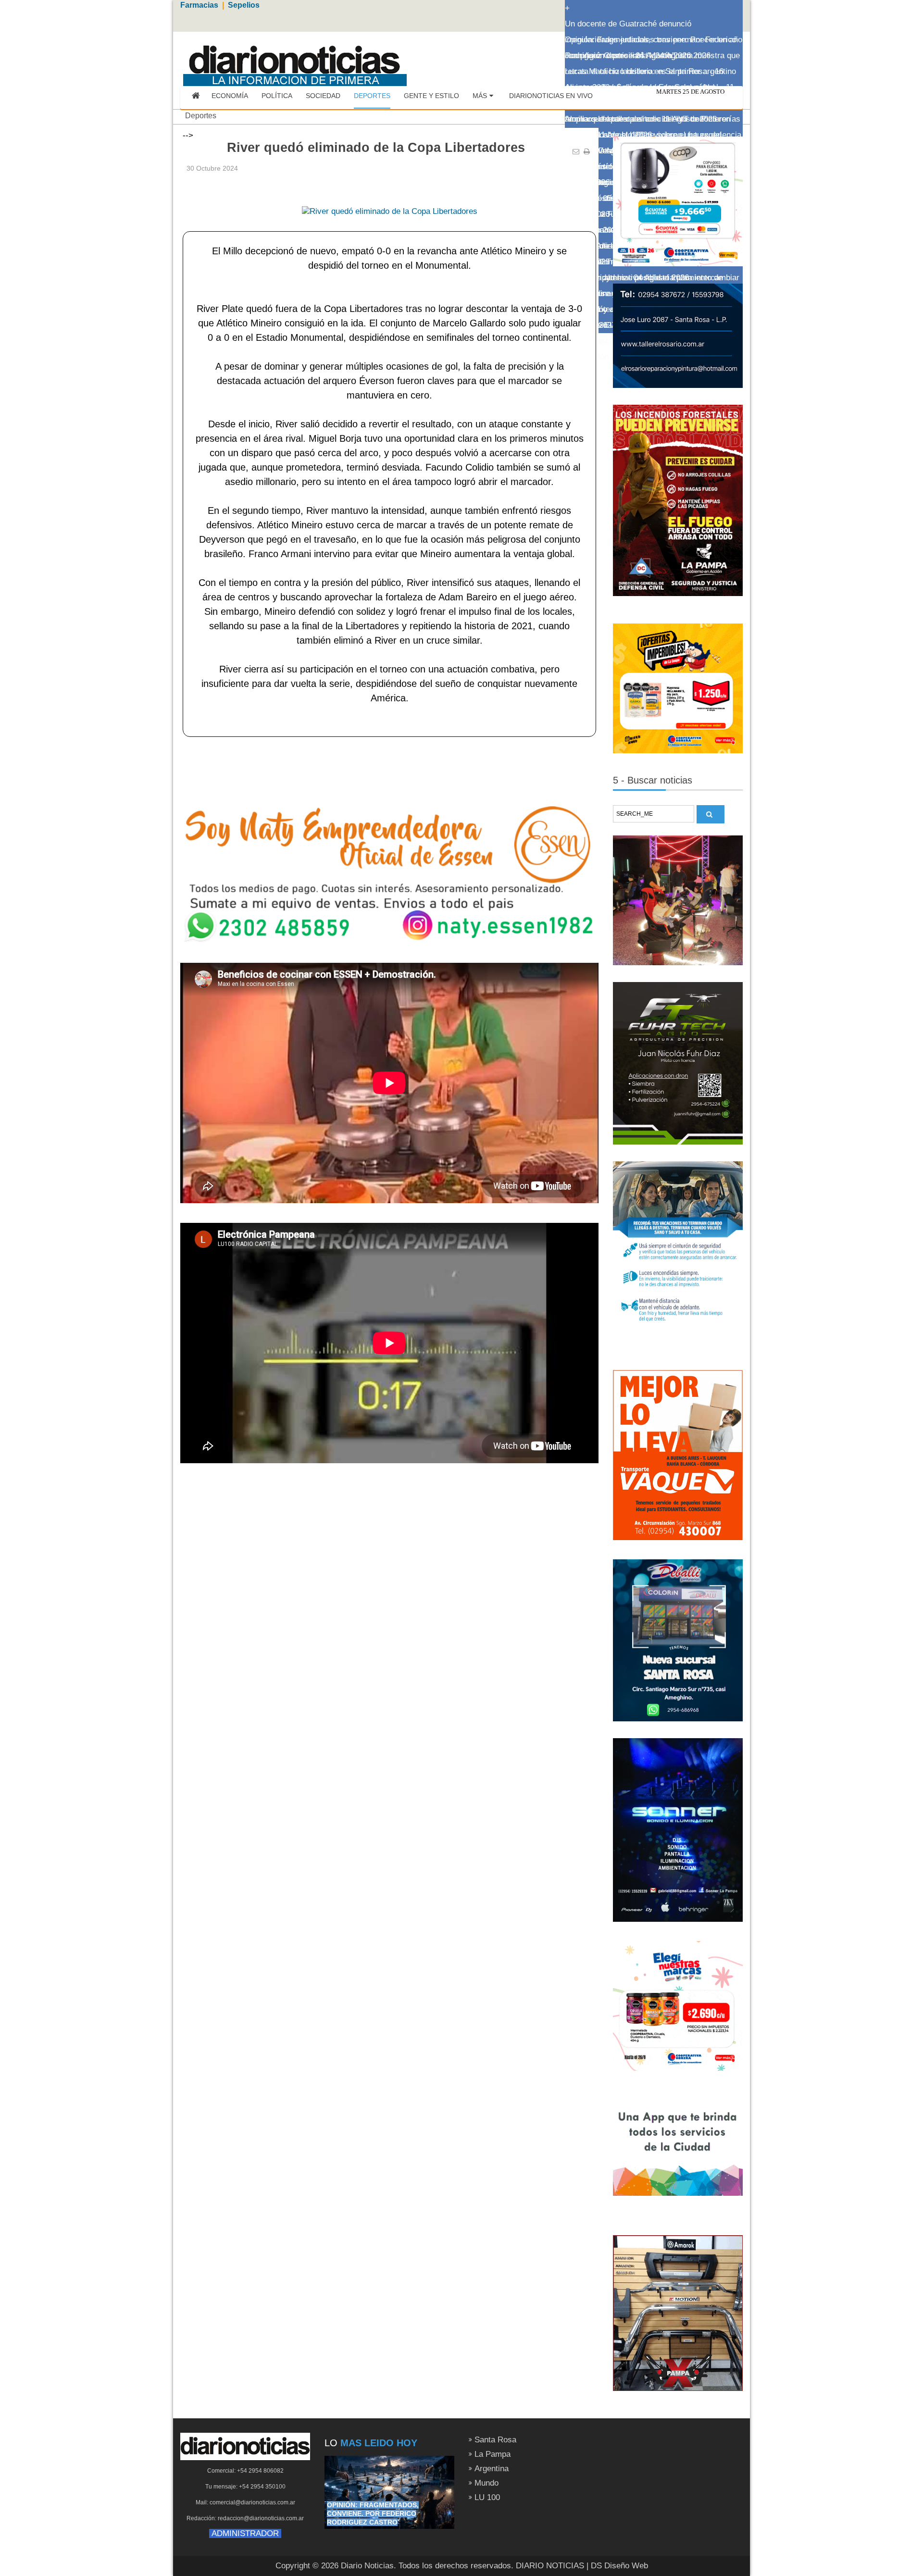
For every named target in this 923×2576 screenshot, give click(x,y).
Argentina (492, 2469)
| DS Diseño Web (617, 2566)
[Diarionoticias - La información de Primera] (294, 60)
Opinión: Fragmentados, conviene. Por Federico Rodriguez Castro (373, 2514)
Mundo (486, 2483)
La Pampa (493, 2454)
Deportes (201, 116)
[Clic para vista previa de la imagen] (390, 196)
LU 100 (487, 2497)
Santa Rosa (495, 2440)
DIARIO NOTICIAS (550, 2566)
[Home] (196, 96)
